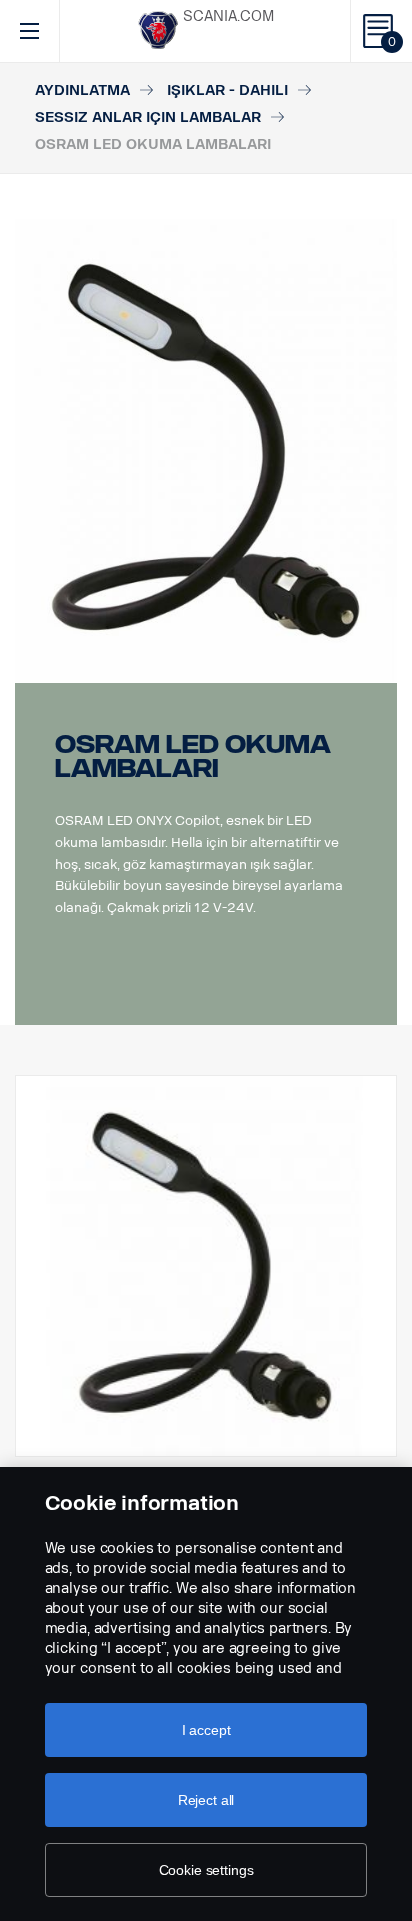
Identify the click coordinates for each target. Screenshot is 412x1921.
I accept (206, 1730)
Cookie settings (206, 1870)
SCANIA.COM (228, 16)
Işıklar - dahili (227, 90)
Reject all (206, 1800)
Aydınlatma (82, 90)
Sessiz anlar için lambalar (148, 117)
